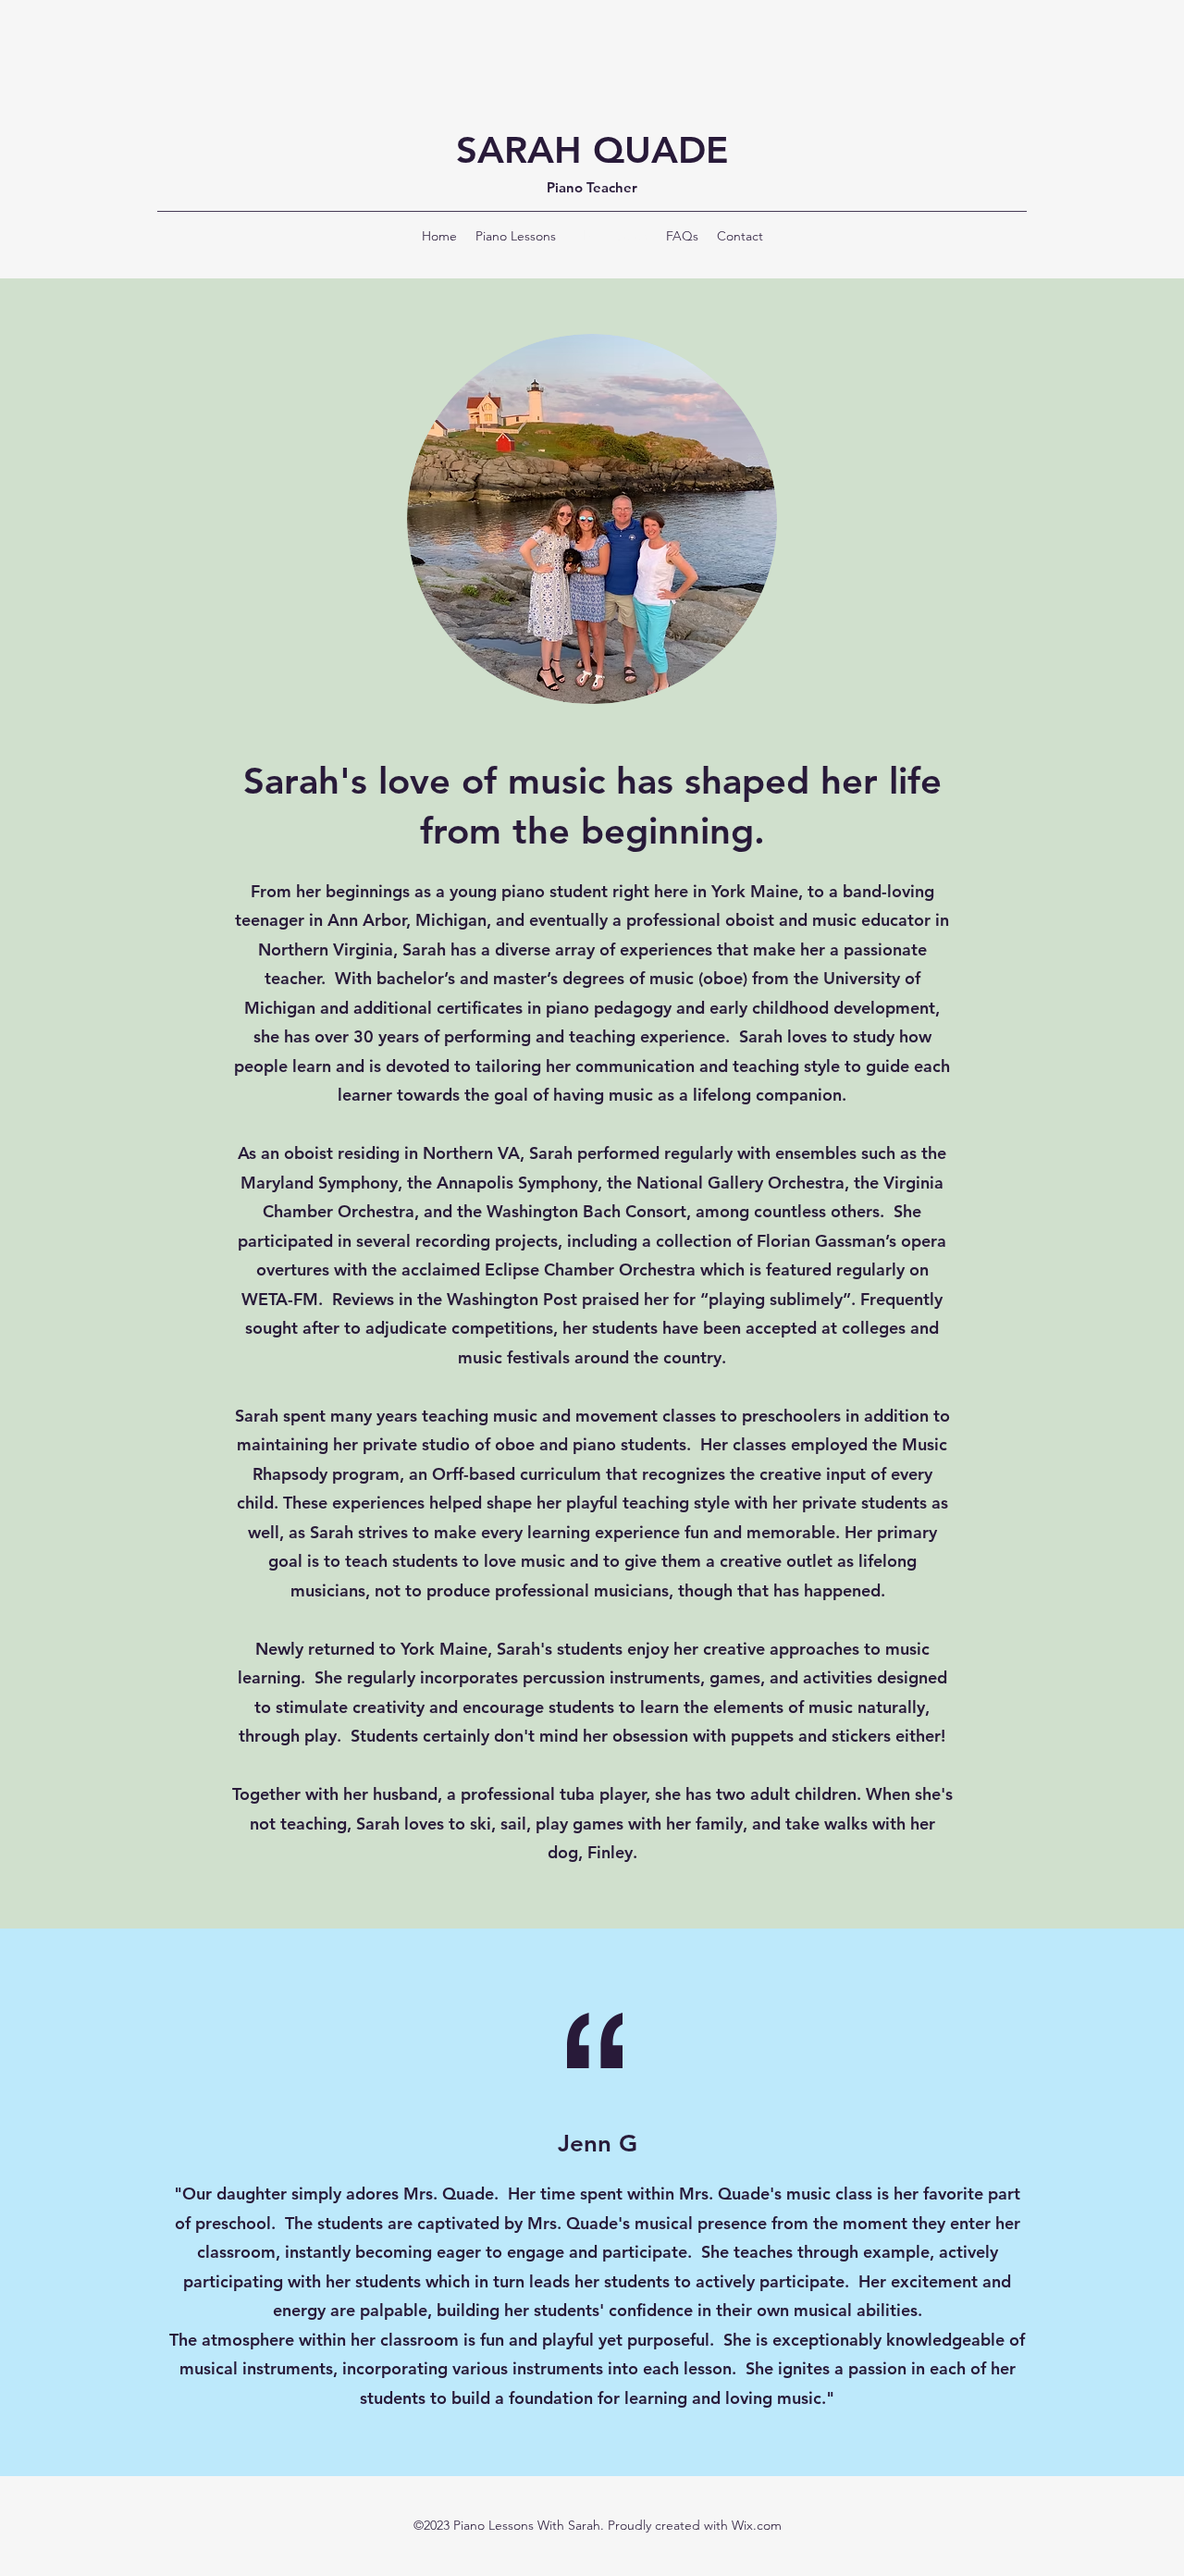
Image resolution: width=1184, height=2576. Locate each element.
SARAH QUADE (592, 150)
